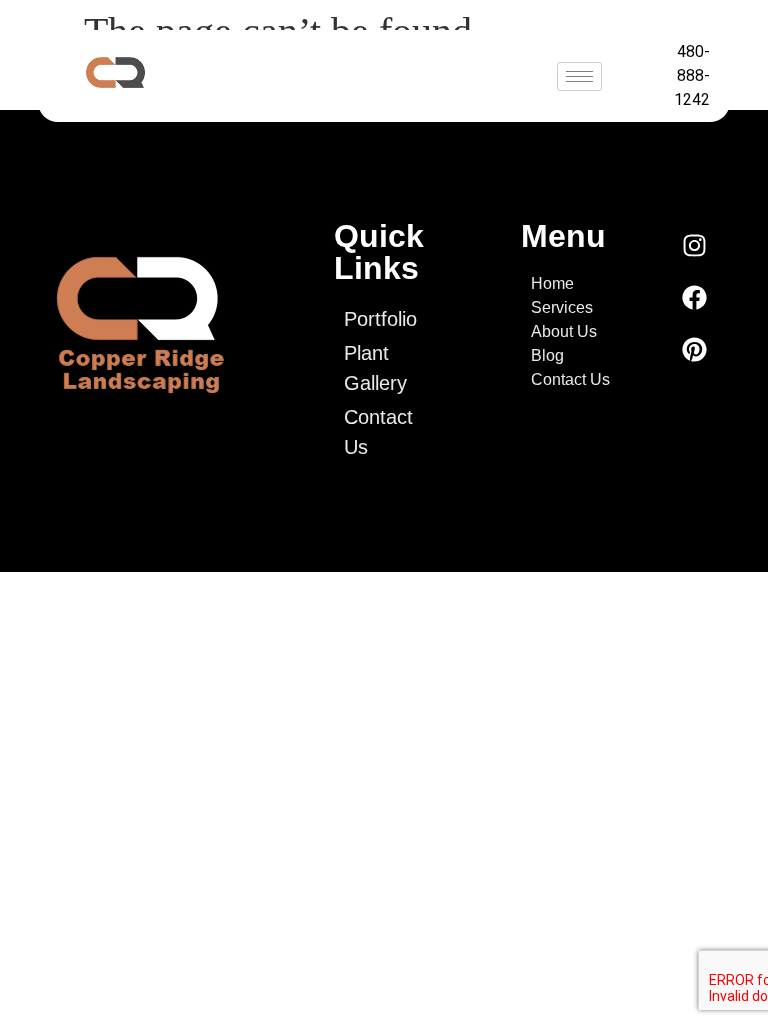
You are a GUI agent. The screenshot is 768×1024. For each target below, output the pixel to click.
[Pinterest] (695, 349)
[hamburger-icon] (579, 76)
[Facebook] (695, 297)
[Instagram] (695, 245)
